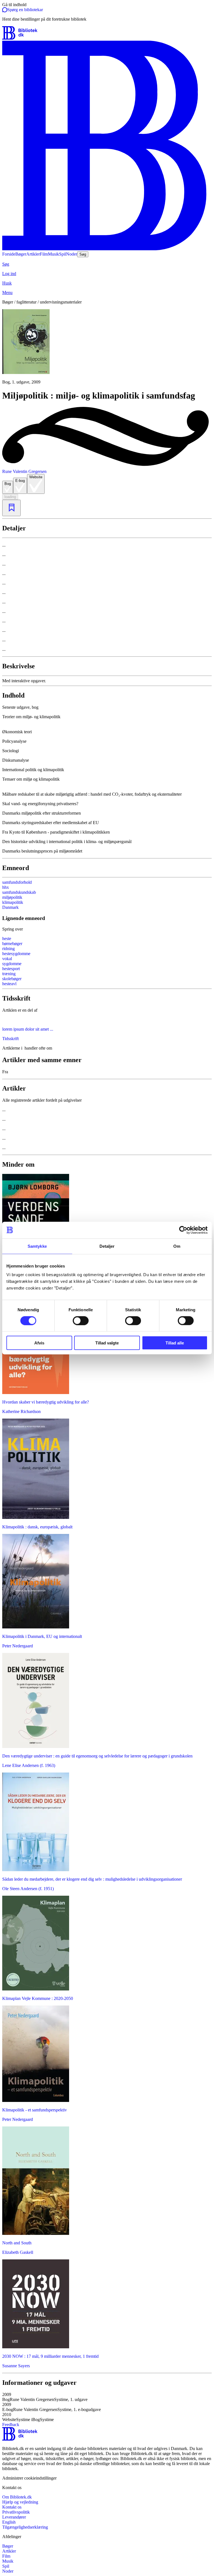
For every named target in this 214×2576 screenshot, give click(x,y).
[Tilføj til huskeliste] (11, 508)
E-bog (20, 481)
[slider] (107, 347)
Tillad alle (175, 1343)
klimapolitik (13, 902)
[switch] (81, 1320)
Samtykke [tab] (37, 1246)
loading (10, 497)
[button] (107, 720)
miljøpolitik (12, 897)
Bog (8, 484)
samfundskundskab (19, 892)
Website (36, 477)
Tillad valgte (107, 1343)
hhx (6, 887)
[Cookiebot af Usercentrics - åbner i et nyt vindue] (183, 1230)
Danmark (10, 907)
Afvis (39, 1343)
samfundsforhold (17, 882)
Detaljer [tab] (107, 1246)
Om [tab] (177, 1246)
